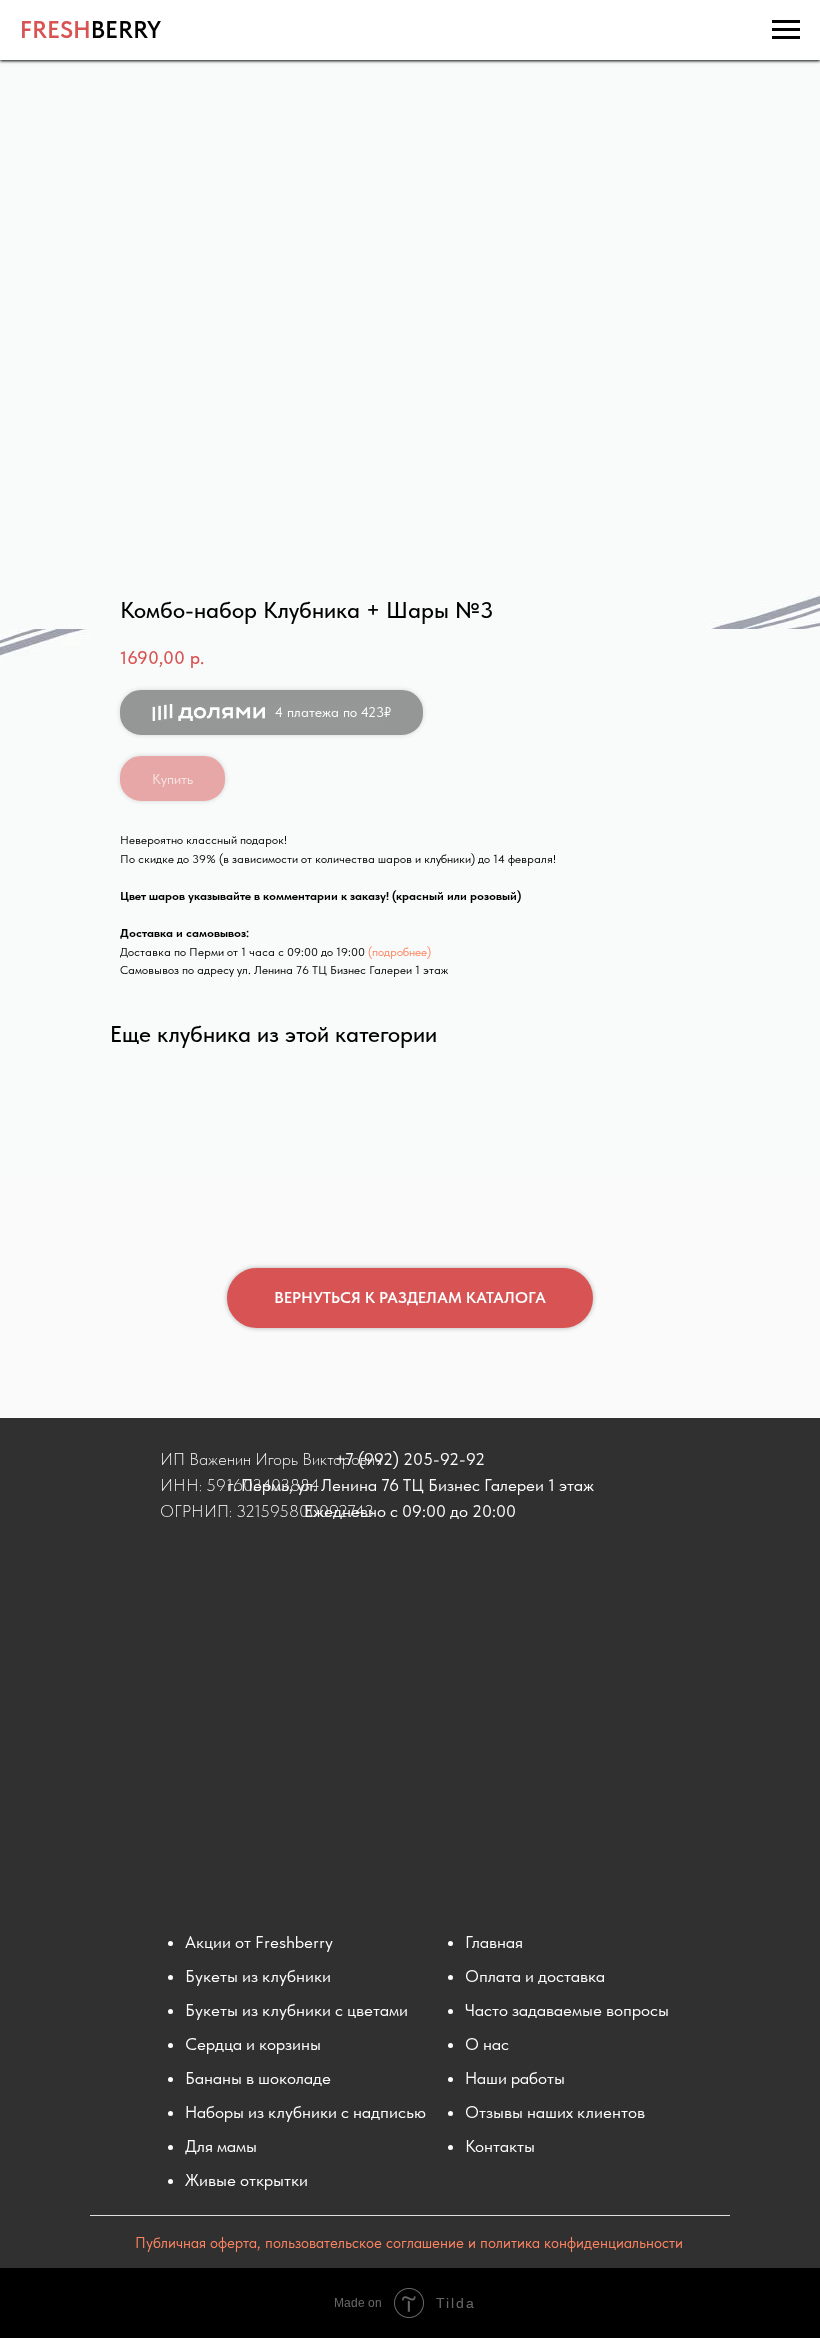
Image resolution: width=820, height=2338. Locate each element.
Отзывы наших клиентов (555, 2112)
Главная (494, 1942)
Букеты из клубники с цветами (296, 2010)
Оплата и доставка (535, 1976)
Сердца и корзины (253, 2044)
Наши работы (515, 2078)
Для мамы (221, 2146)
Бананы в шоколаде (258, 2078)
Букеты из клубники (258, 1976)
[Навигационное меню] (786, 30)
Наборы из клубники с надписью (305, 2112)
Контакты (500, 2146)
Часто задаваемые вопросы (567, 2010)
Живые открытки (246, 2180)
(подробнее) (399, 952)
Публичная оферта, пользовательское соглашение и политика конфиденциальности (409, 2243)
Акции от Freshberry (259, 1942)
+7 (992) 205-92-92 (410, 1459)
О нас (487, 2044)
